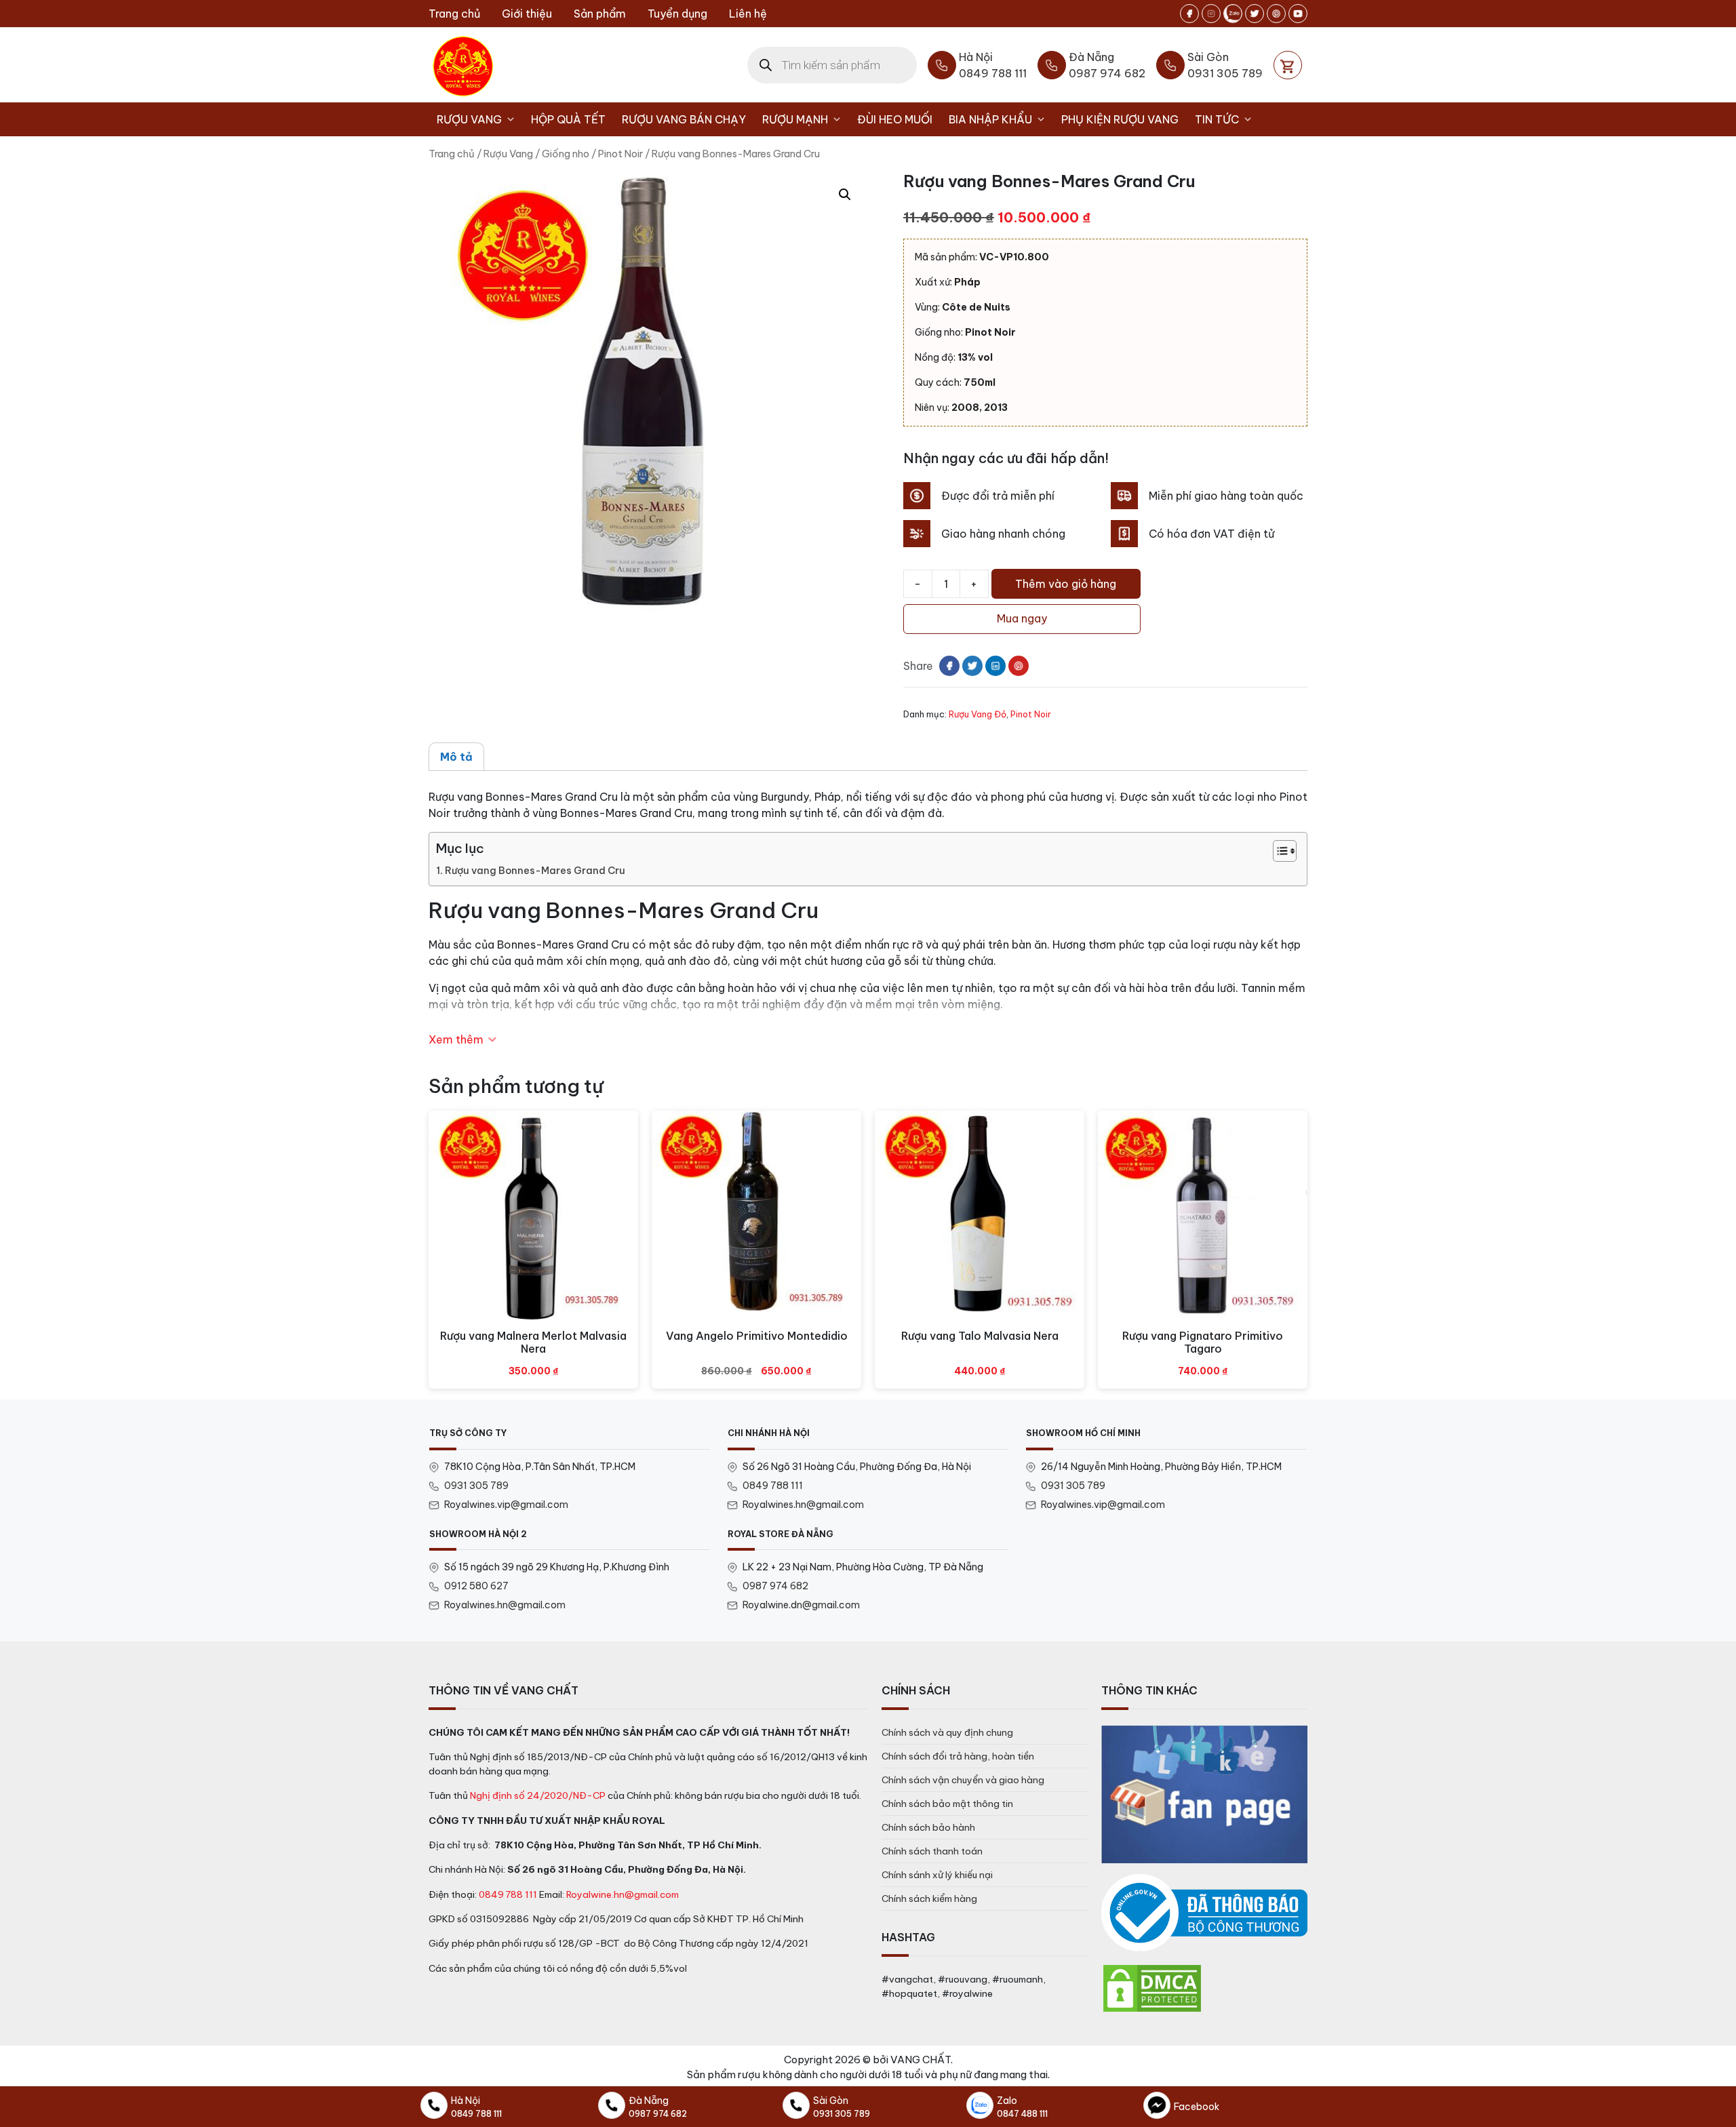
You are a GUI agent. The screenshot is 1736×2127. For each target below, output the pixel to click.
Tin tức (1217, 119)
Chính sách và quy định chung (947, 1732)
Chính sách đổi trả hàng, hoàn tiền (958, 1756)
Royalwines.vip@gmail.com (506, 1505)
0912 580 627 (476, 1586)
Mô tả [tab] (456, 757)
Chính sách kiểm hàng (929, 1899)
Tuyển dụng (677, 14)
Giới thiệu (527, 14)
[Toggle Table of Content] (1278, 851)
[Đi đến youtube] (1298, 14)
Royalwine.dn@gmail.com (801, 1605)
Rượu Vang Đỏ (978, 714)
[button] (845, 195)
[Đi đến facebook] (1189, 14)
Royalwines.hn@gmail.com (803, 1505)
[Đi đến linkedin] (995, 666)
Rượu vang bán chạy (684, 119)
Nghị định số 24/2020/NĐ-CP (538, 1795)
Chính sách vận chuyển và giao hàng (963, 1780)
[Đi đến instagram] (1211, 14)
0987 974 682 (775, 1586)
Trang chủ (454, 14)
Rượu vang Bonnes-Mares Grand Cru (535, 871)
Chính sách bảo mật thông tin (947, 1804)
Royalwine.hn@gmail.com (623, 1894)
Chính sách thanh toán (932, 1851)
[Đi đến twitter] (1255, 14)
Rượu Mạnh (795, 119)
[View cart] (1288, 65)
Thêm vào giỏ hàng (1066, 584)
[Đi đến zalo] (1233, 14)
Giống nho (566, 154)
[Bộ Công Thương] (1204, 1913)
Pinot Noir (620, 154)
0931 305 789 (476, 1486)
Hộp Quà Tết (568, 119)
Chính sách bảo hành (928, 1827)
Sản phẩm (600, 14)
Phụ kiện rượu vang (1120, 119)
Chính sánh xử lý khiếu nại (937, 1875)
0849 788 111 (773, 1486)
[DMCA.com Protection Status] (1152, 1987)
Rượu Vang (469, 119)
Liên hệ (748, 14)
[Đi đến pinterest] (1276, 14)
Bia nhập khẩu (990, 119)
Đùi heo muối (895, 119)
